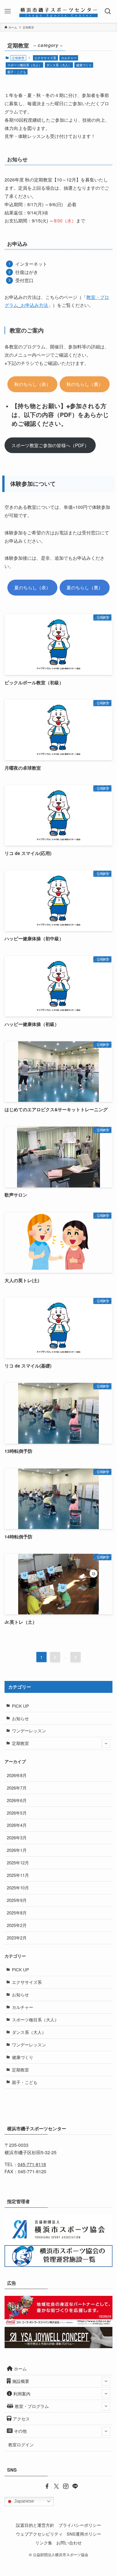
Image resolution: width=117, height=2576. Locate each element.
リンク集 (44, 2543)
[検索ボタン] (109, 11)
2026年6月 (17, 1800)
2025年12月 (18, 1863)
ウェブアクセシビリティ (39, 2534)
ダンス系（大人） (59, 65)
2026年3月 (17, 1838)
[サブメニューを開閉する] (106, 1744)
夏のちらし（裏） (85, 587)
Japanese (24, 2501)
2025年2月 (17, 1925)
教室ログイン (21, 2444)
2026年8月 (17, 1775)
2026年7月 (17, 1788)
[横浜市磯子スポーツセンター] (59, 11)
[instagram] (63, 2486)
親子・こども (17, 72)
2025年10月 (18, 1888)
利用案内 (22, 2394)
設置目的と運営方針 (35, 2525)
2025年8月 (17, 1913)
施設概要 (21, 2381)
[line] (73, 2486)
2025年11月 (18, 1875)
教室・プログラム (32, 2406)
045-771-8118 (32, 2164)
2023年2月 (17, 1938)
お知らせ (20, 1718)
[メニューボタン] (8, 11)
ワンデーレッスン (29, 1731)
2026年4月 (17, 1825)
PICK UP (20, 1706)
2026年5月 (17, 1813)
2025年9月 (17, 1900)
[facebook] (44, 2486)
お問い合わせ (69, 2543)
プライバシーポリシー (80, 2525)
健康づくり (84, 65)
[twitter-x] (54, 2486)
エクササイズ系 (45, 58)
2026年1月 (17, 1850)
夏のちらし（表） (32, 587)
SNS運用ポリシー (84, 2534)
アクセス (21, 2419)
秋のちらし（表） (32, 384)
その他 (20, 2431)
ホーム (20, 2369)
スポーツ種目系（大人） (25, 65)
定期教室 (20, 1743)
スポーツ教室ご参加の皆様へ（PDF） (50, 445)
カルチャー (69, 58)
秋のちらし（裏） (85, 384)
